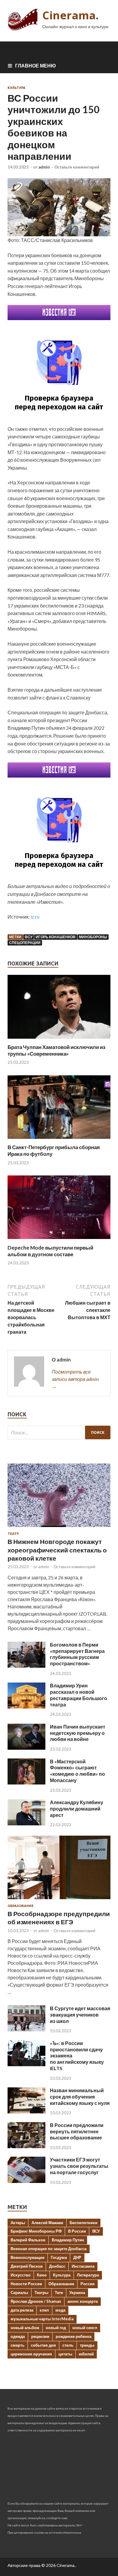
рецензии (40, 2336)
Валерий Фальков (28, 2240)
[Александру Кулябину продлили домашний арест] (26, 1823)
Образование (21, 1906)
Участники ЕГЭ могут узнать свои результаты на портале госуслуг (79, 2166)
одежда (18, 2336)
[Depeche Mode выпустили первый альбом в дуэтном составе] (59, 1241)
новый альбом (25, 2328)
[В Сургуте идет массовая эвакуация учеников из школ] (26, 2029)
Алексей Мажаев (47, 2223)
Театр (13, 1534)
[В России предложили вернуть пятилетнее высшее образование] (26, 2146)
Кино (42, 2275)
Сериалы (19, 2293)
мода (60, 2310)
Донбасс (57, 2266)
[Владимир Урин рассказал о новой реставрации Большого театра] (26, 1707)
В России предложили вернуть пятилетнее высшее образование (77, 2131)
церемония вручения (31, 2354)
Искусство (21, 2275)
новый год (56, 2328)
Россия (88, 2284)
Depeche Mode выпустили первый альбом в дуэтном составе (50, 1251)
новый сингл (85, 2328)
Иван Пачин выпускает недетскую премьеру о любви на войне (78, 1733)
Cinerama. (70, 15)
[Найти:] (59, 1432)
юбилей (86, 2354)
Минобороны (93, 937)
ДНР (77, 2257)
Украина (77, 2293)
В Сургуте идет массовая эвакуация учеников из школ (80, 2015)
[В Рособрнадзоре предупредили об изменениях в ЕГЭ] (59, 1900)
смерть (18, 2345)
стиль (68, 2345)
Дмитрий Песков (27, 2266)
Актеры (18, 2223)
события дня (43, 2345)
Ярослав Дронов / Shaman (36, 2301)
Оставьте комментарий (77, 167)
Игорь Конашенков (56, 937)
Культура (16, 88)
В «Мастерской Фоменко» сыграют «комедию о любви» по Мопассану (77, 1771)
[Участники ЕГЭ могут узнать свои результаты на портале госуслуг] (26, 2181)
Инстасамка (83, 2266)
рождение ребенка (74, 2336)
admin (44, 167)
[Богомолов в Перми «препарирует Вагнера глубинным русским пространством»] (26, 1666)
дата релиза (22, 2310)
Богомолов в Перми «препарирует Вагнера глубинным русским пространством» (77, 1654)
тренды (87, 2345)
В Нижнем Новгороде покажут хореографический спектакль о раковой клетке (57, 1550)
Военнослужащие (28, 2257)
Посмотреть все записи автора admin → (75, 1379)
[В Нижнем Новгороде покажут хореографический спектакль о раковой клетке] (59, 1528)
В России (77, 2231)
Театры (41, 2293)
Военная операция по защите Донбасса (49, 2249)
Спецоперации (25, 943)
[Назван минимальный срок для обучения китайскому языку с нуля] (26, 2111)
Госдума (59, 2257)
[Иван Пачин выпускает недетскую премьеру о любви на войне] (26, 1748)
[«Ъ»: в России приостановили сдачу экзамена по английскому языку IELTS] (26, 2064)
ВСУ (29, 937)
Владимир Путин (68, 2240)
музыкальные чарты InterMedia (42, 2319)
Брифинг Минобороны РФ (36, 2231)
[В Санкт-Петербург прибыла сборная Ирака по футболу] (59, 1140)
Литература (88, 2275)
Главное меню (36, 66)
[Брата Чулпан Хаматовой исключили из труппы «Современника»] (59, 1040)
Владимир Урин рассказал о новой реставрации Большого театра (79, 1695)
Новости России (26, 2284)
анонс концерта (83, 2301)
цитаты (65, 2354)
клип (44, 2310)
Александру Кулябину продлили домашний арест (77, 1809)
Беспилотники (84, 2223)
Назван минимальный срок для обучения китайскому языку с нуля (80, 2097)
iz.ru (35, 917)
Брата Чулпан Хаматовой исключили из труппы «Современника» (56, 1050)
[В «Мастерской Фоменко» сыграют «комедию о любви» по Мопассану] (26, 1783)
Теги (59, 2293)
